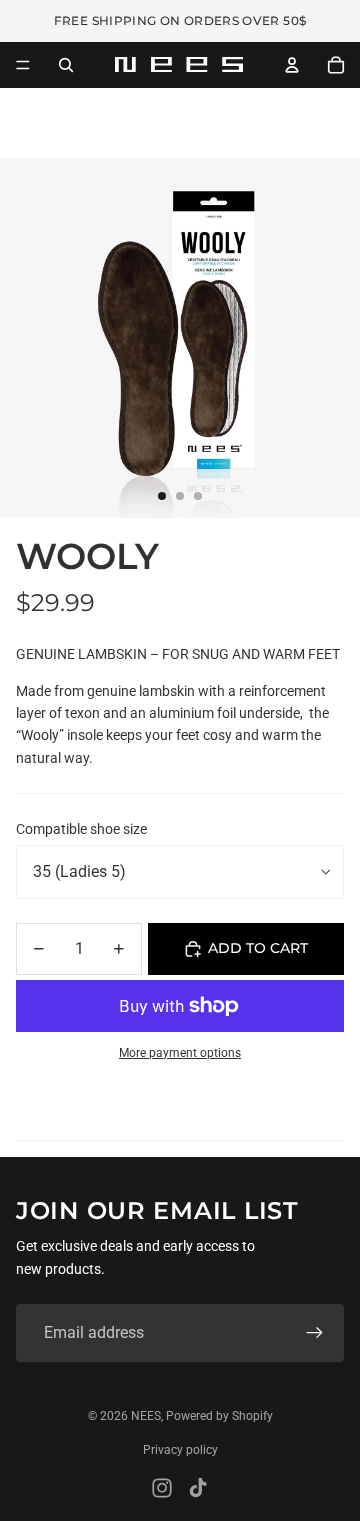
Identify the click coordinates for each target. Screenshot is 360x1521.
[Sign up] (315, 1333)
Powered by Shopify (219, 1416)
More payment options (180, 1053)
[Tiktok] (198, 1488)
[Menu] (23, 65)
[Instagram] (162, 1488)
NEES (146, 1416)
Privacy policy (180, 1450)
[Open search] (66, 65)
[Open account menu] (292, 65)
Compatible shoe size (81, 829)
